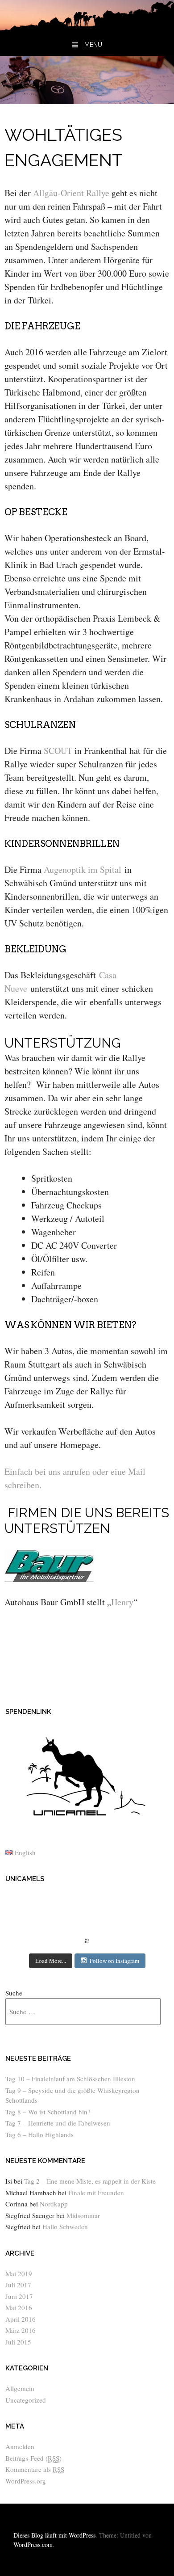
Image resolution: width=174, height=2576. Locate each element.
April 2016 (21, 2319)
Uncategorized (26, 2400)
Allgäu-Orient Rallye (71, 193)
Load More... (51, 1961)
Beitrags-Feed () (33, 2458)
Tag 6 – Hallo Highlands (39, 2134)
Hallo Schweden (65, 2227)
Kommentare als (35, 2469)
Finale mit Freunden (96, 2193)
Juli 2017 (18, 2285)
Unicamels (25, 1879)
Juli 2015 (18, 2342)
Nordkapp (54, 2204)
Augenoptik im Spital (83, 869)
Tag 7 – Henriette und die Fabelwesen (58, 2123)
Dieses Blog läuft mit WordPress (54, 2535)
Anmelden (20, 2446)
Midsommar (83, 2215)
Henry (122, 1602)
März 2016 (21, 2330)
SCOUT (58, 751)
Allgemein (20, 2388)
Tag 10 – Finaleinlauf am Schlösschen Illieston (70, 2079)
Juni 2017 (19, 2296)
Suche (14, 1993)
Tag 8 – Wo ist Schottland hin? (48, 2112)
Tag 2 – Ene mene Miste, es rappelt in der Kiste (90, 2181)
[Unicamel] (87, 27)
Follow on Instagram (114, 1961)
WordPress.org (26, 2481)
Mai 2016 (19, 2307)
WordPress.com (33, 2544)
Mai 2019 (19, 2273)
